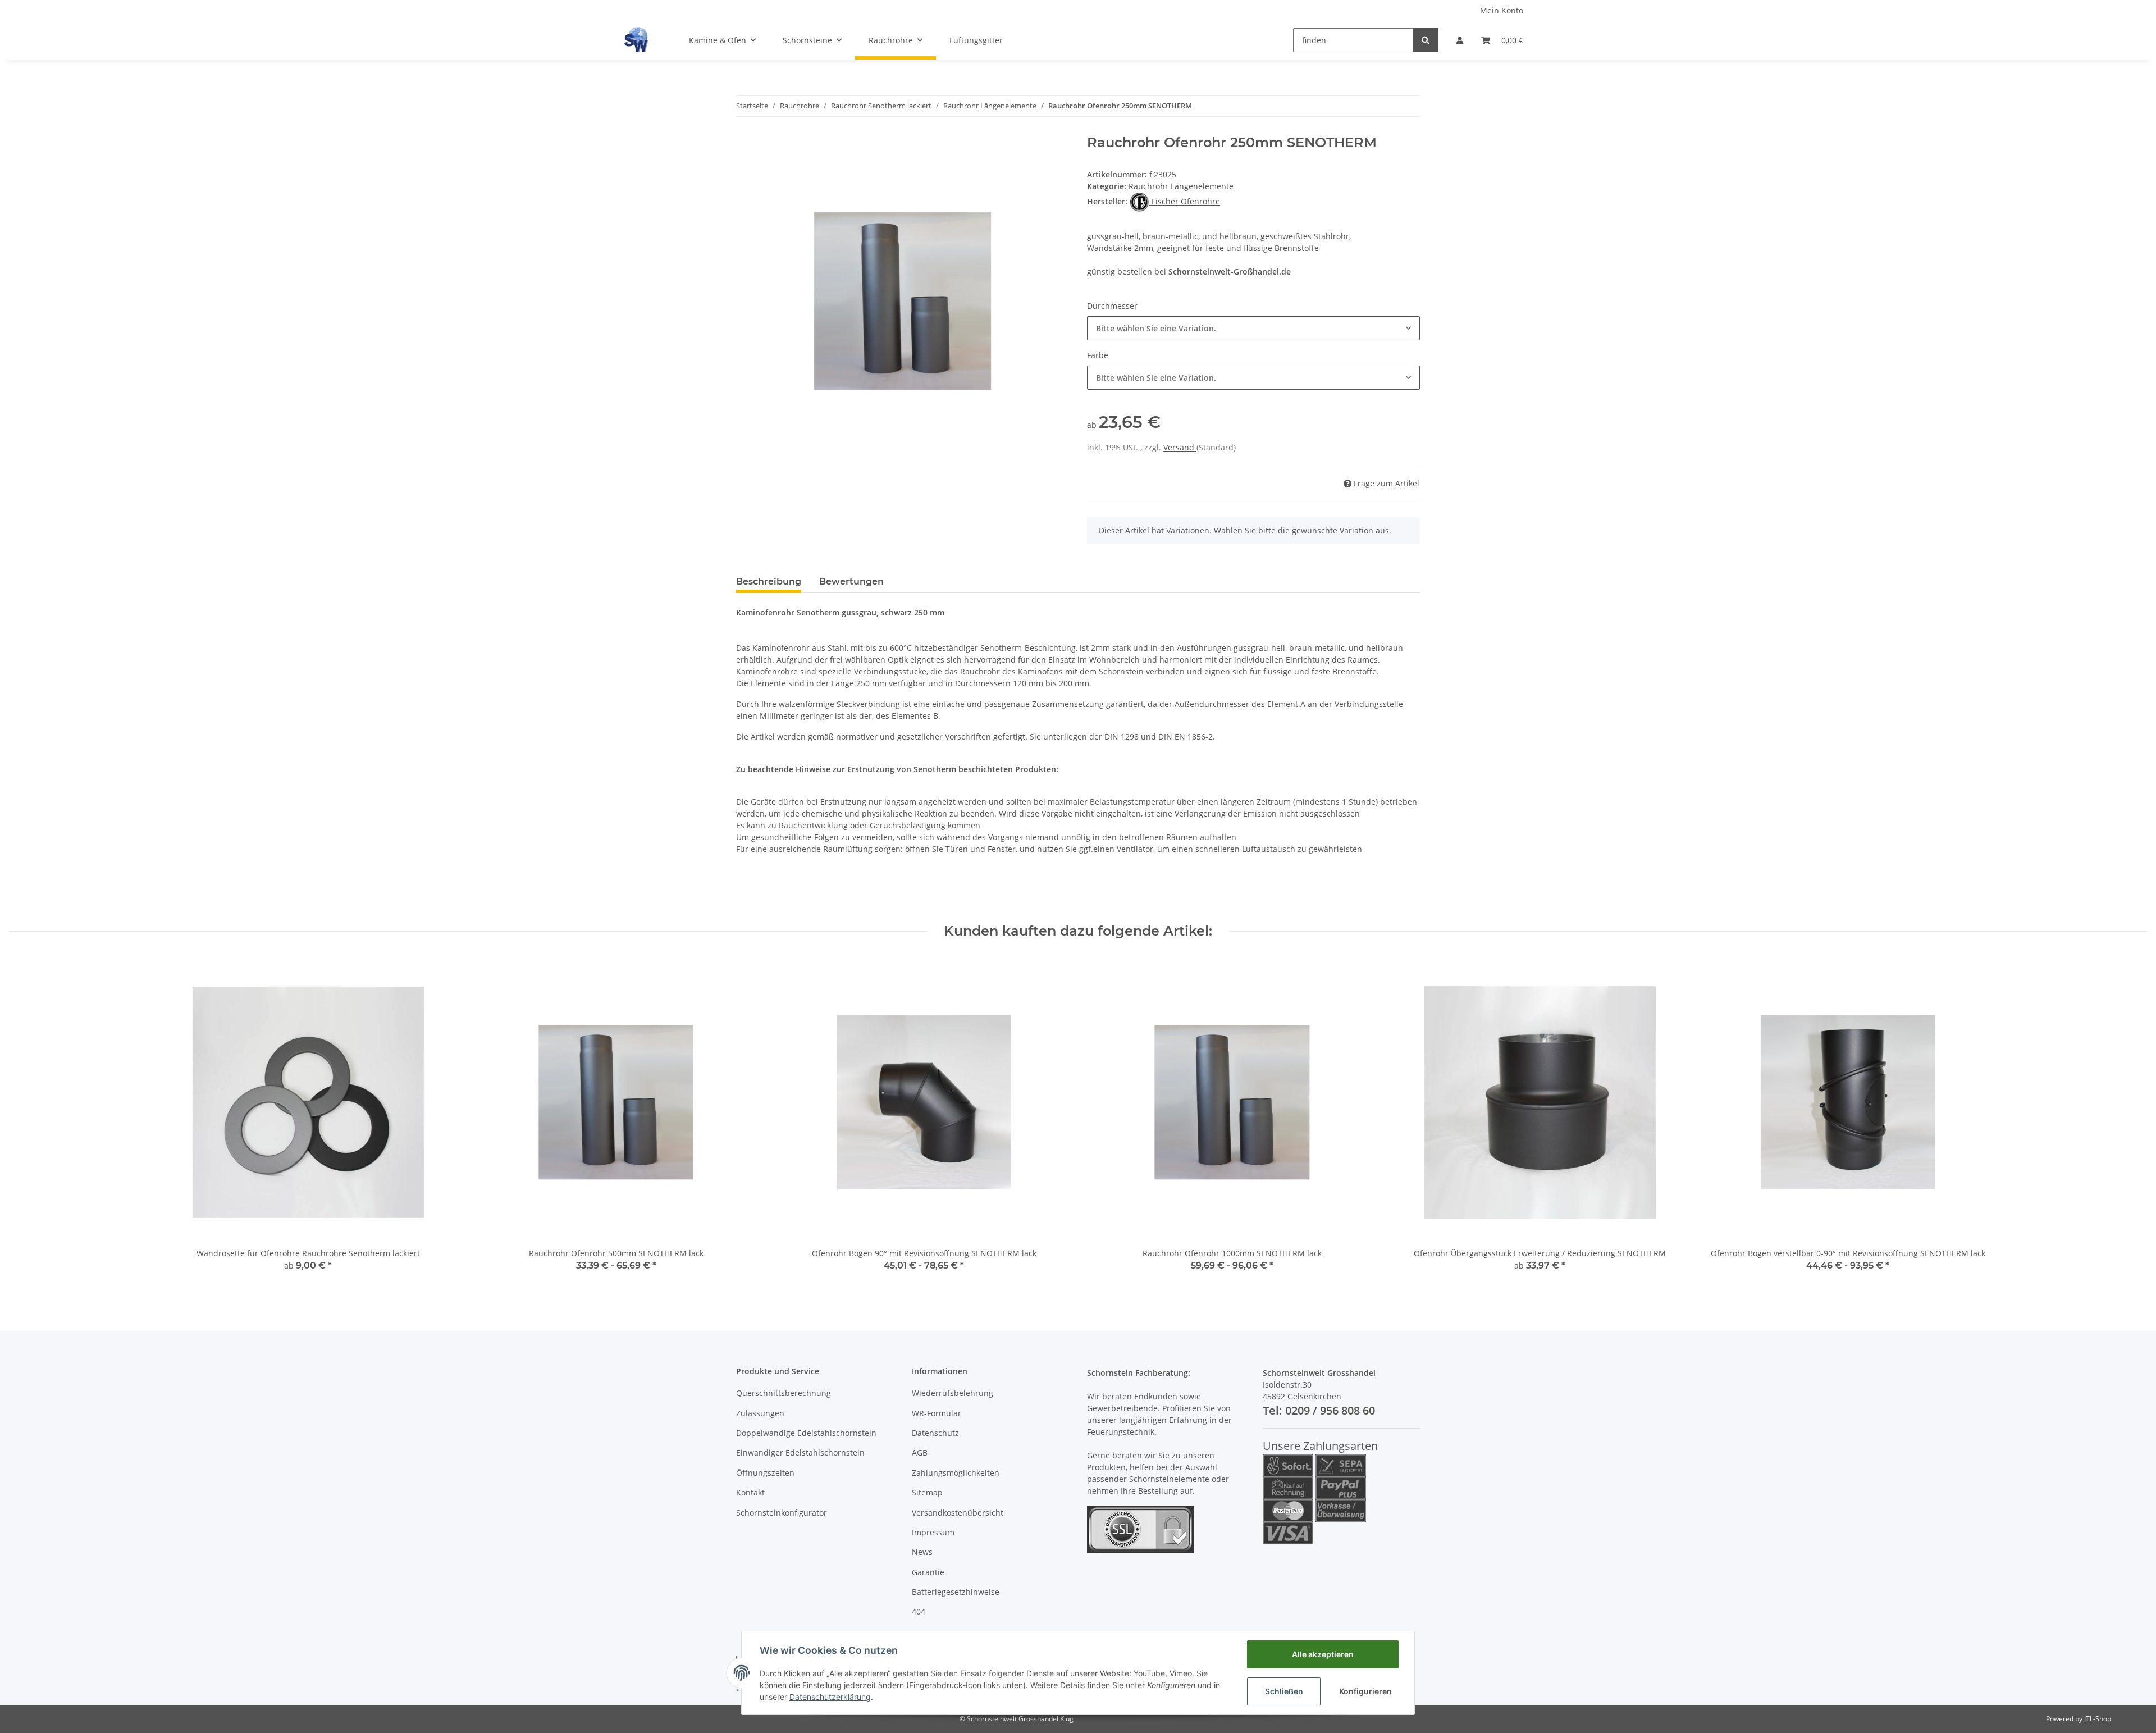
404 (919, 1611)
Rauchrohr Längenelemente (1181, 186)
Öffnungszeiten (765, 1473)
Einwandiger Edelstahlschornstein (800, 1452)
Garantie (928, 1572)
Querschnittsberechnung (784, 1393)
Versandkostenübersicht (958, 1513)
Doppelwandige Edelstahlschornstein (806, 1433)
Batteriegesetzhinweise (956, 1592)
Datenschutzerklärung (830, 1697)
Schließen (1284, 1691)
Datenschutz (935, 1433)
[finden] (1426, 40)
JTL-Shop (2098, 1719)
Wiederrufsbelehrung (953, 1393)
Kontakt (750, 1492)
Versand (1180, 447)
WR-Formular (937, 1413)
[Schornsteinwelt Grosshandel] (636, 40)
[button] (1460, 40)
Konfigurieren (1365, 1691)
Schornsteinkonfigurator (782, 1513)
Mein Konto (1502, 10)
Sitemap (927, 1492)
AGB (920, 1452)
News (922, 1552)
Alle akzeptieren (1323, 1654)
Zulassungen (760, 1413)
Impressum (933, 1532)
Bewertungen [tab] (851, 582)
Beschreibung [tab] (769, 582)
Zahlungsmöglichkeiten (956, 1473)
